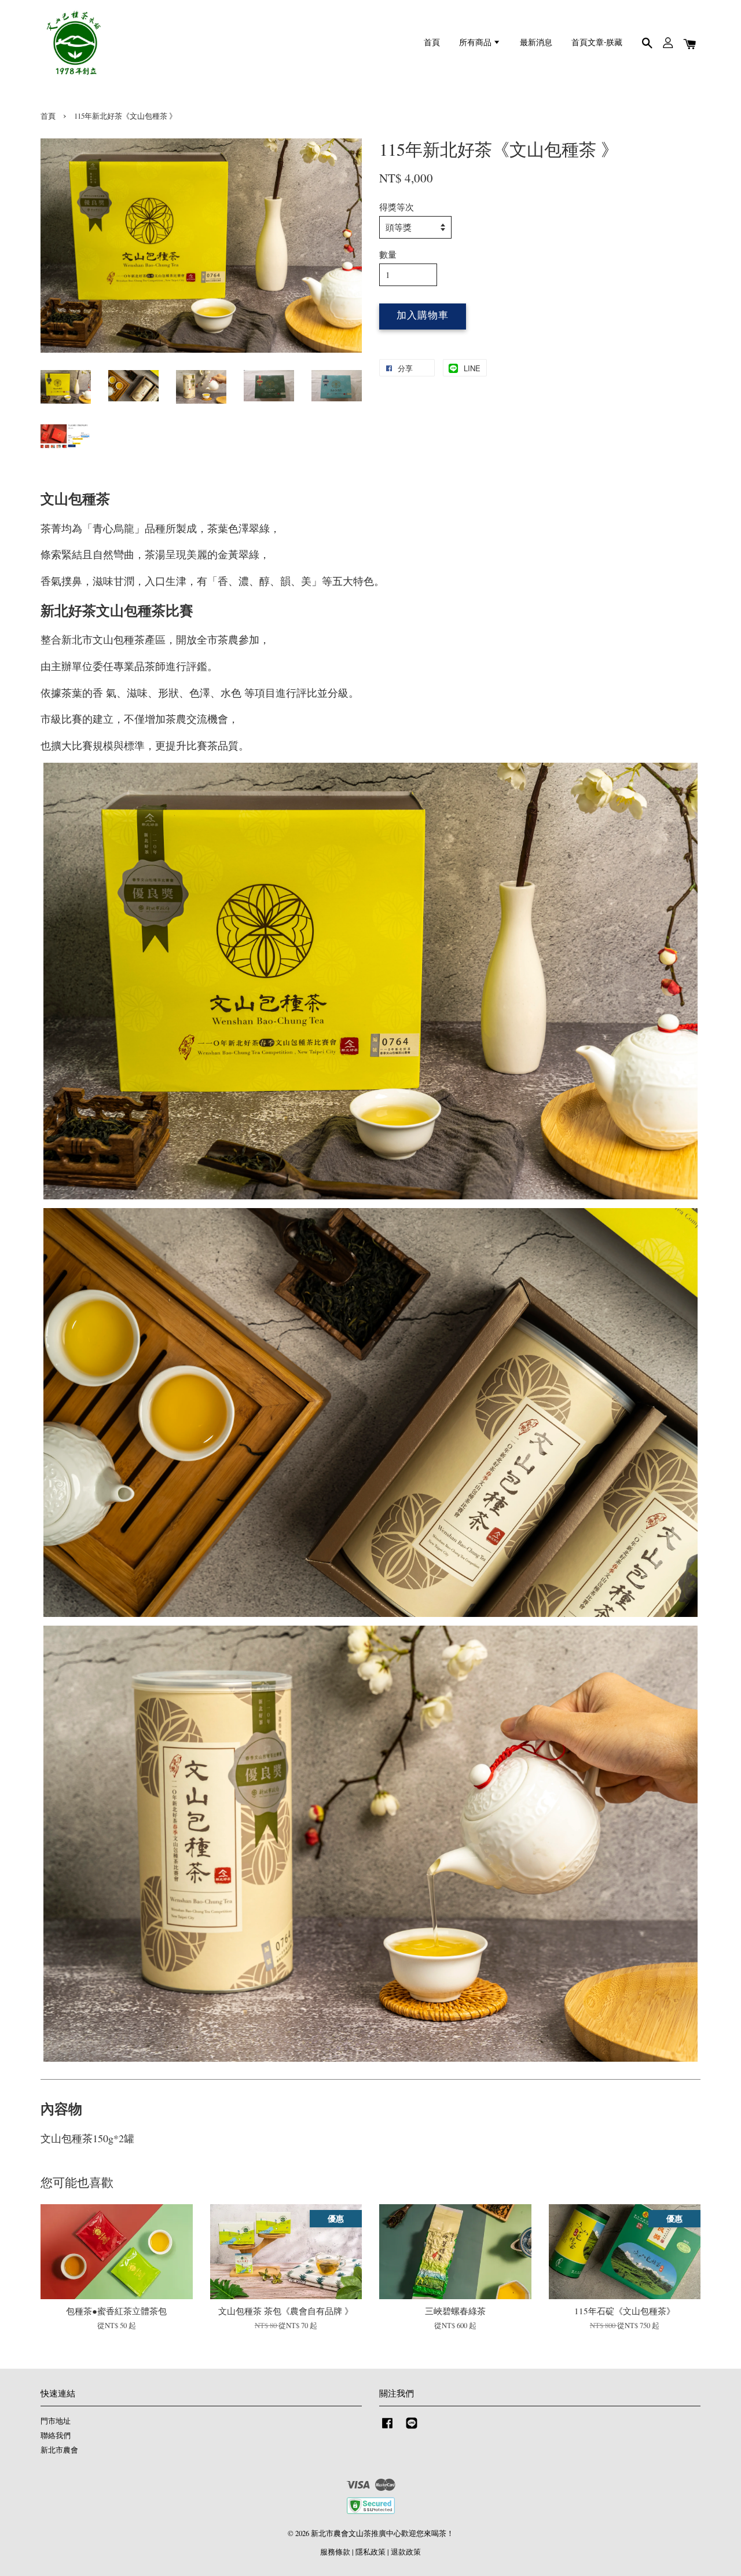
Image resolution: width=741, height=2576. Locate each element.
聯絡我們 (56, 2436)
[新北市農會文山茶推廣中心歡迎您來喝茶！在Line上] (412, 2429)
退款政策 (406, 2552)
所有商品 (476, 43)
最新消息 (536, 43)
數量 (388, 254)
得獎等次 (397, 207)
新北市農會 (59, 2450)
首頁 (432, 43)
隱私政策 (370, 2552)
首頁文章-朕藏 (597, 43)
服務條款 (335, 2552)
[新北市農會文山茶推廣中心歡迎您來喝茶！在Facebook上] (387, 2429)
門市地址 (56, 2421)
